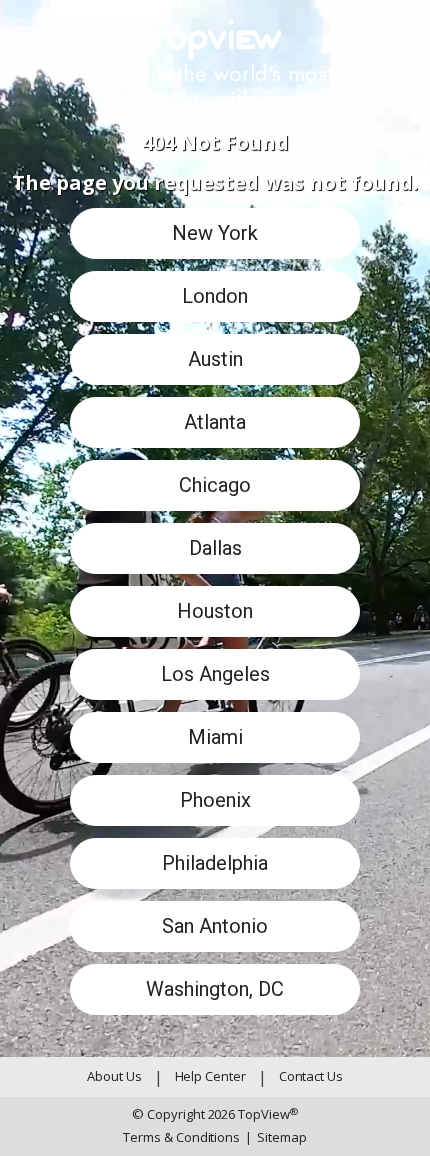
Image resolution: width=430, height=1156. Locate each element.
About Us (114, 1076)
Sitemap (275, 1137)
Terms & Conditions (181, 1137)
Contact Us (311, 1076)
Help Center (210, 1076)
